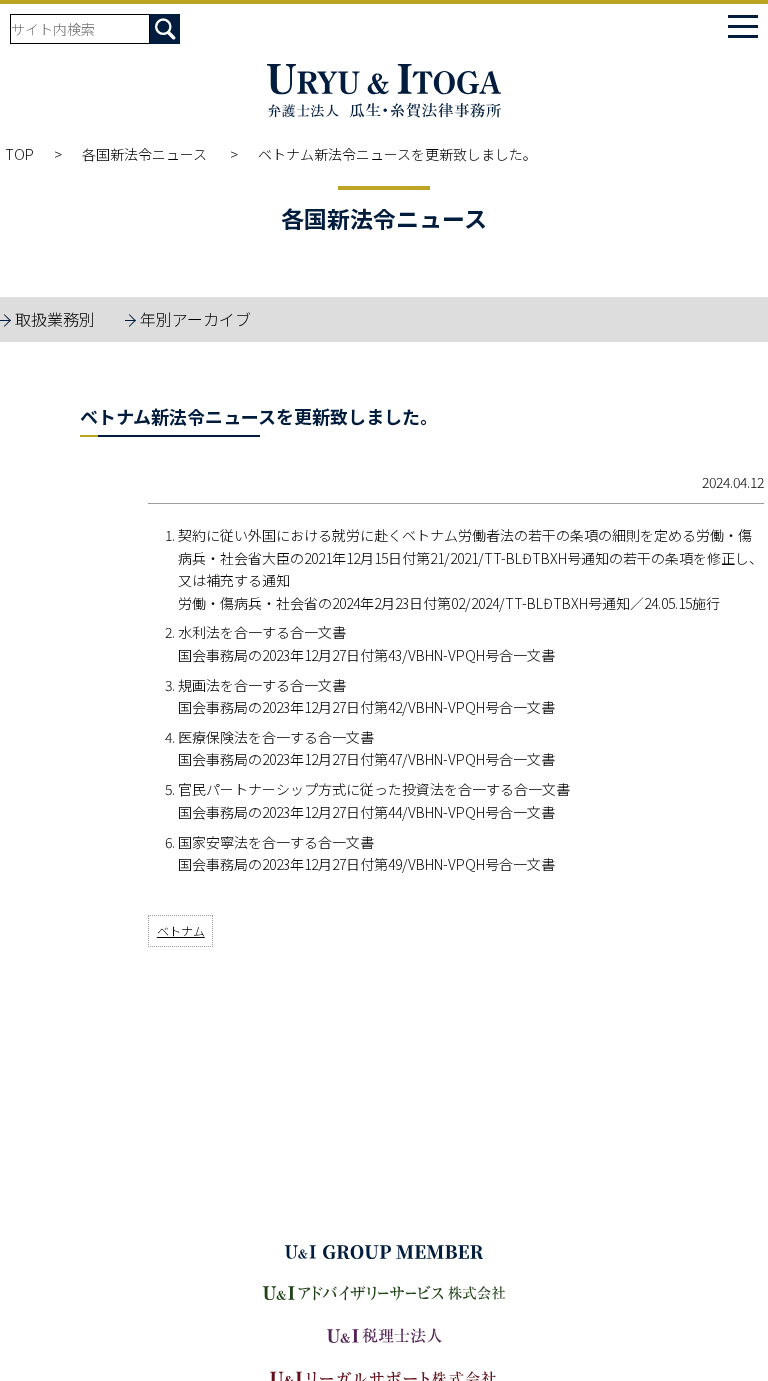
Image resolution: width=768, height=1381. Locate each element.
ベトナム (181, 930)
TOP (19, 154)
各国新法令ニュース (146, 154)
